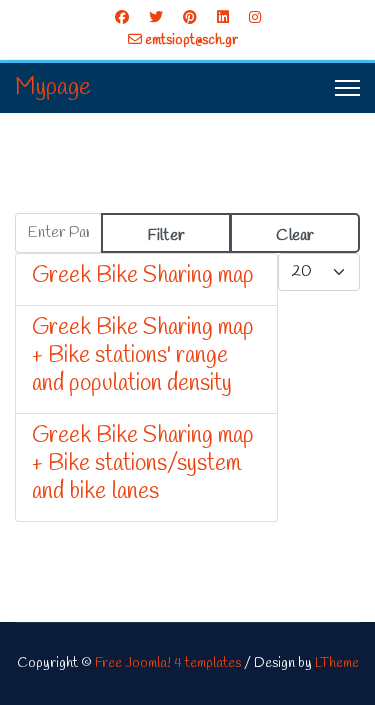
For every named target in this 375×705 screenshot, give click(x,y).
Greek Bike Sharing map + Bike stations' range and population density (143, 355)
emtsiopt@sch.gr (191, 40)
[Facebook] (122, 18)
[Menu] (347, 88)
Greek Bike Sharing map (143, 275)
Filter (166, 235)
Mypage (53, 88)
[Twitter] (156, 18)
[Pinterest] (190, 18)
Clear (295, 235)
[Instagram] (255, 18)
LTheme (337, 663)
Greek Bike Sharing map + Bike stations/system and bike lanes (143, 463)
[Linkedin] (223, 18)
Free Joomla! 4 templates (168, 663)
